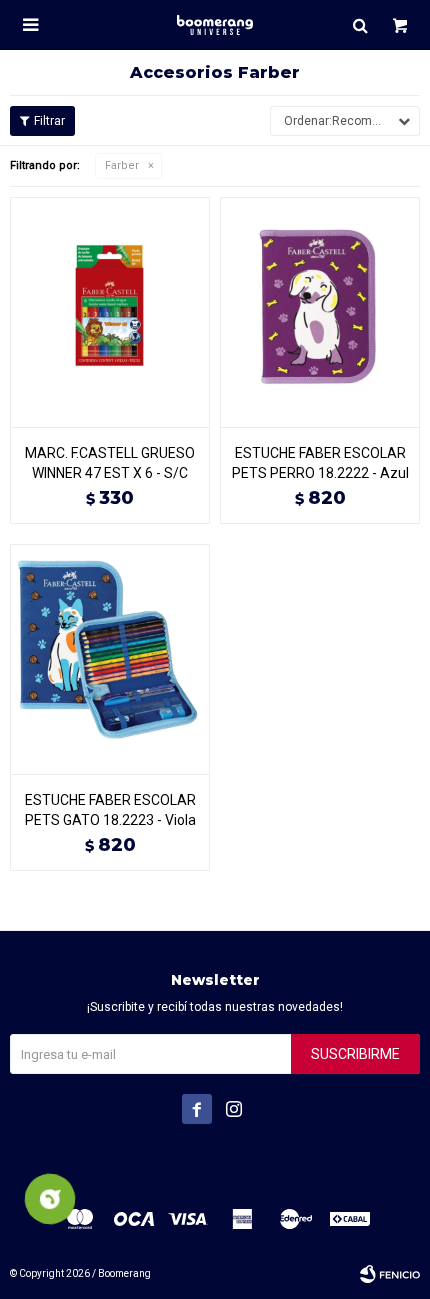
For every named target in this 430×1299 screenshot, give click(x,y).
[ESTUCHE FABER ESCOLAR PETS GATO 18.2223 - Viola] (110, 659)
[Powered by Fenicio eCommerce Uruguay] (390, 1274)
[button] (360, 25)
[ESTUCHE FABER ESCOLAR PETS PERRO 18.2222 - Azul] (320, 312)
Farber (122, 165)
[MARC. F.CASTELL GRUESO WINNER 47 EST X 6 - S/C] (110, 312)
